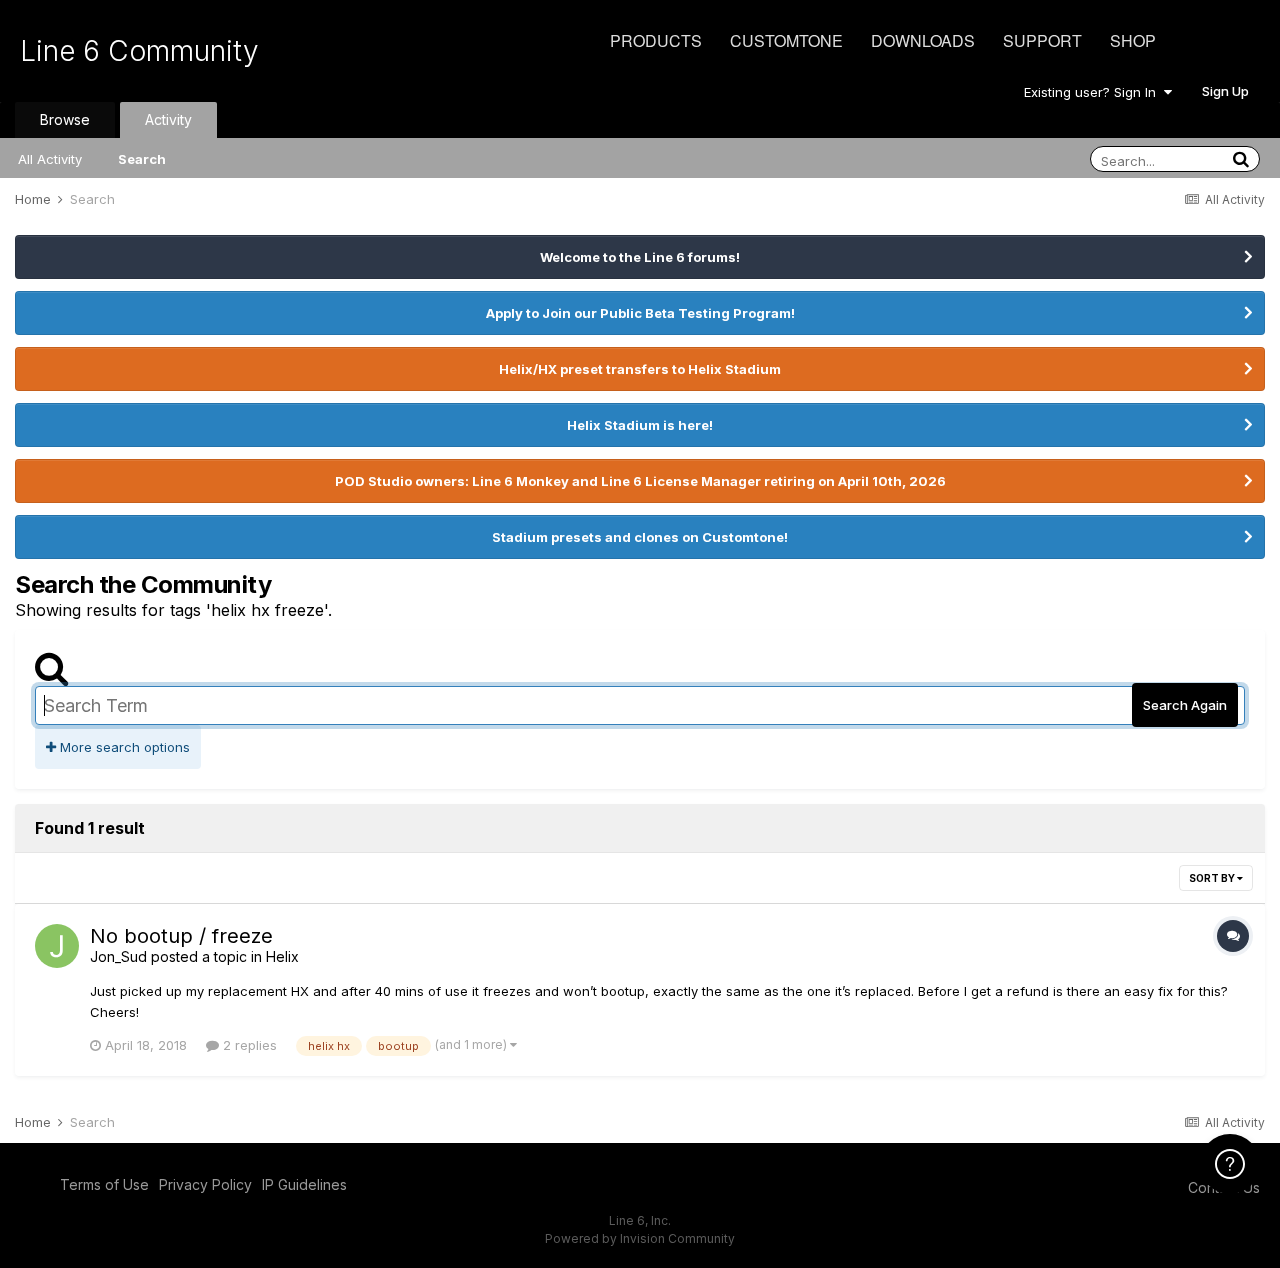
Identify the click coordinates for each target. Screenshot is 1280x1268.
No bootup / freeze (181, 936)
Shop (1133, 40)
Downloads (923, 40)
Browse (65, 119)
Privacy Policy (205, 1184)
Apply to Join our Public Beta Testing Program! (640, 313)
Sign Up (1225, 91)
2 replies (248, 1045)
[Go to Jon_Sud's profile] (57, 946)
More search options (123, 747)
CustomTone (786, 40)
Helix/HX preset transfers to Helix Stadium (640, 369)
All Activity (50, 159)
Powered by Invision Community (640, 1238)
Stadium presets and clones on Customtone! (640, 537)
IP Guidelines (304, 1184)
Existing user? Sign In (1094, 92)
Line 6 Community (139, 51)
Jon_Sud (118, 956)
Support (1042, 40)
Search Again (1185, 705)
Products (656, 40)
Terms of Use (104, 1184)
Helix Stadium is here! (640, 425)
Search (142, 159)
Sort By (1213, 878)
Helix (282, 956)
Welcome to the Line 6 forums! (640, 257)
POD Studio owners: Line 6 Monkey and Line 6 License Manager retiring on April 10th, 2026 (640, 481)
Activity (168, 119)
